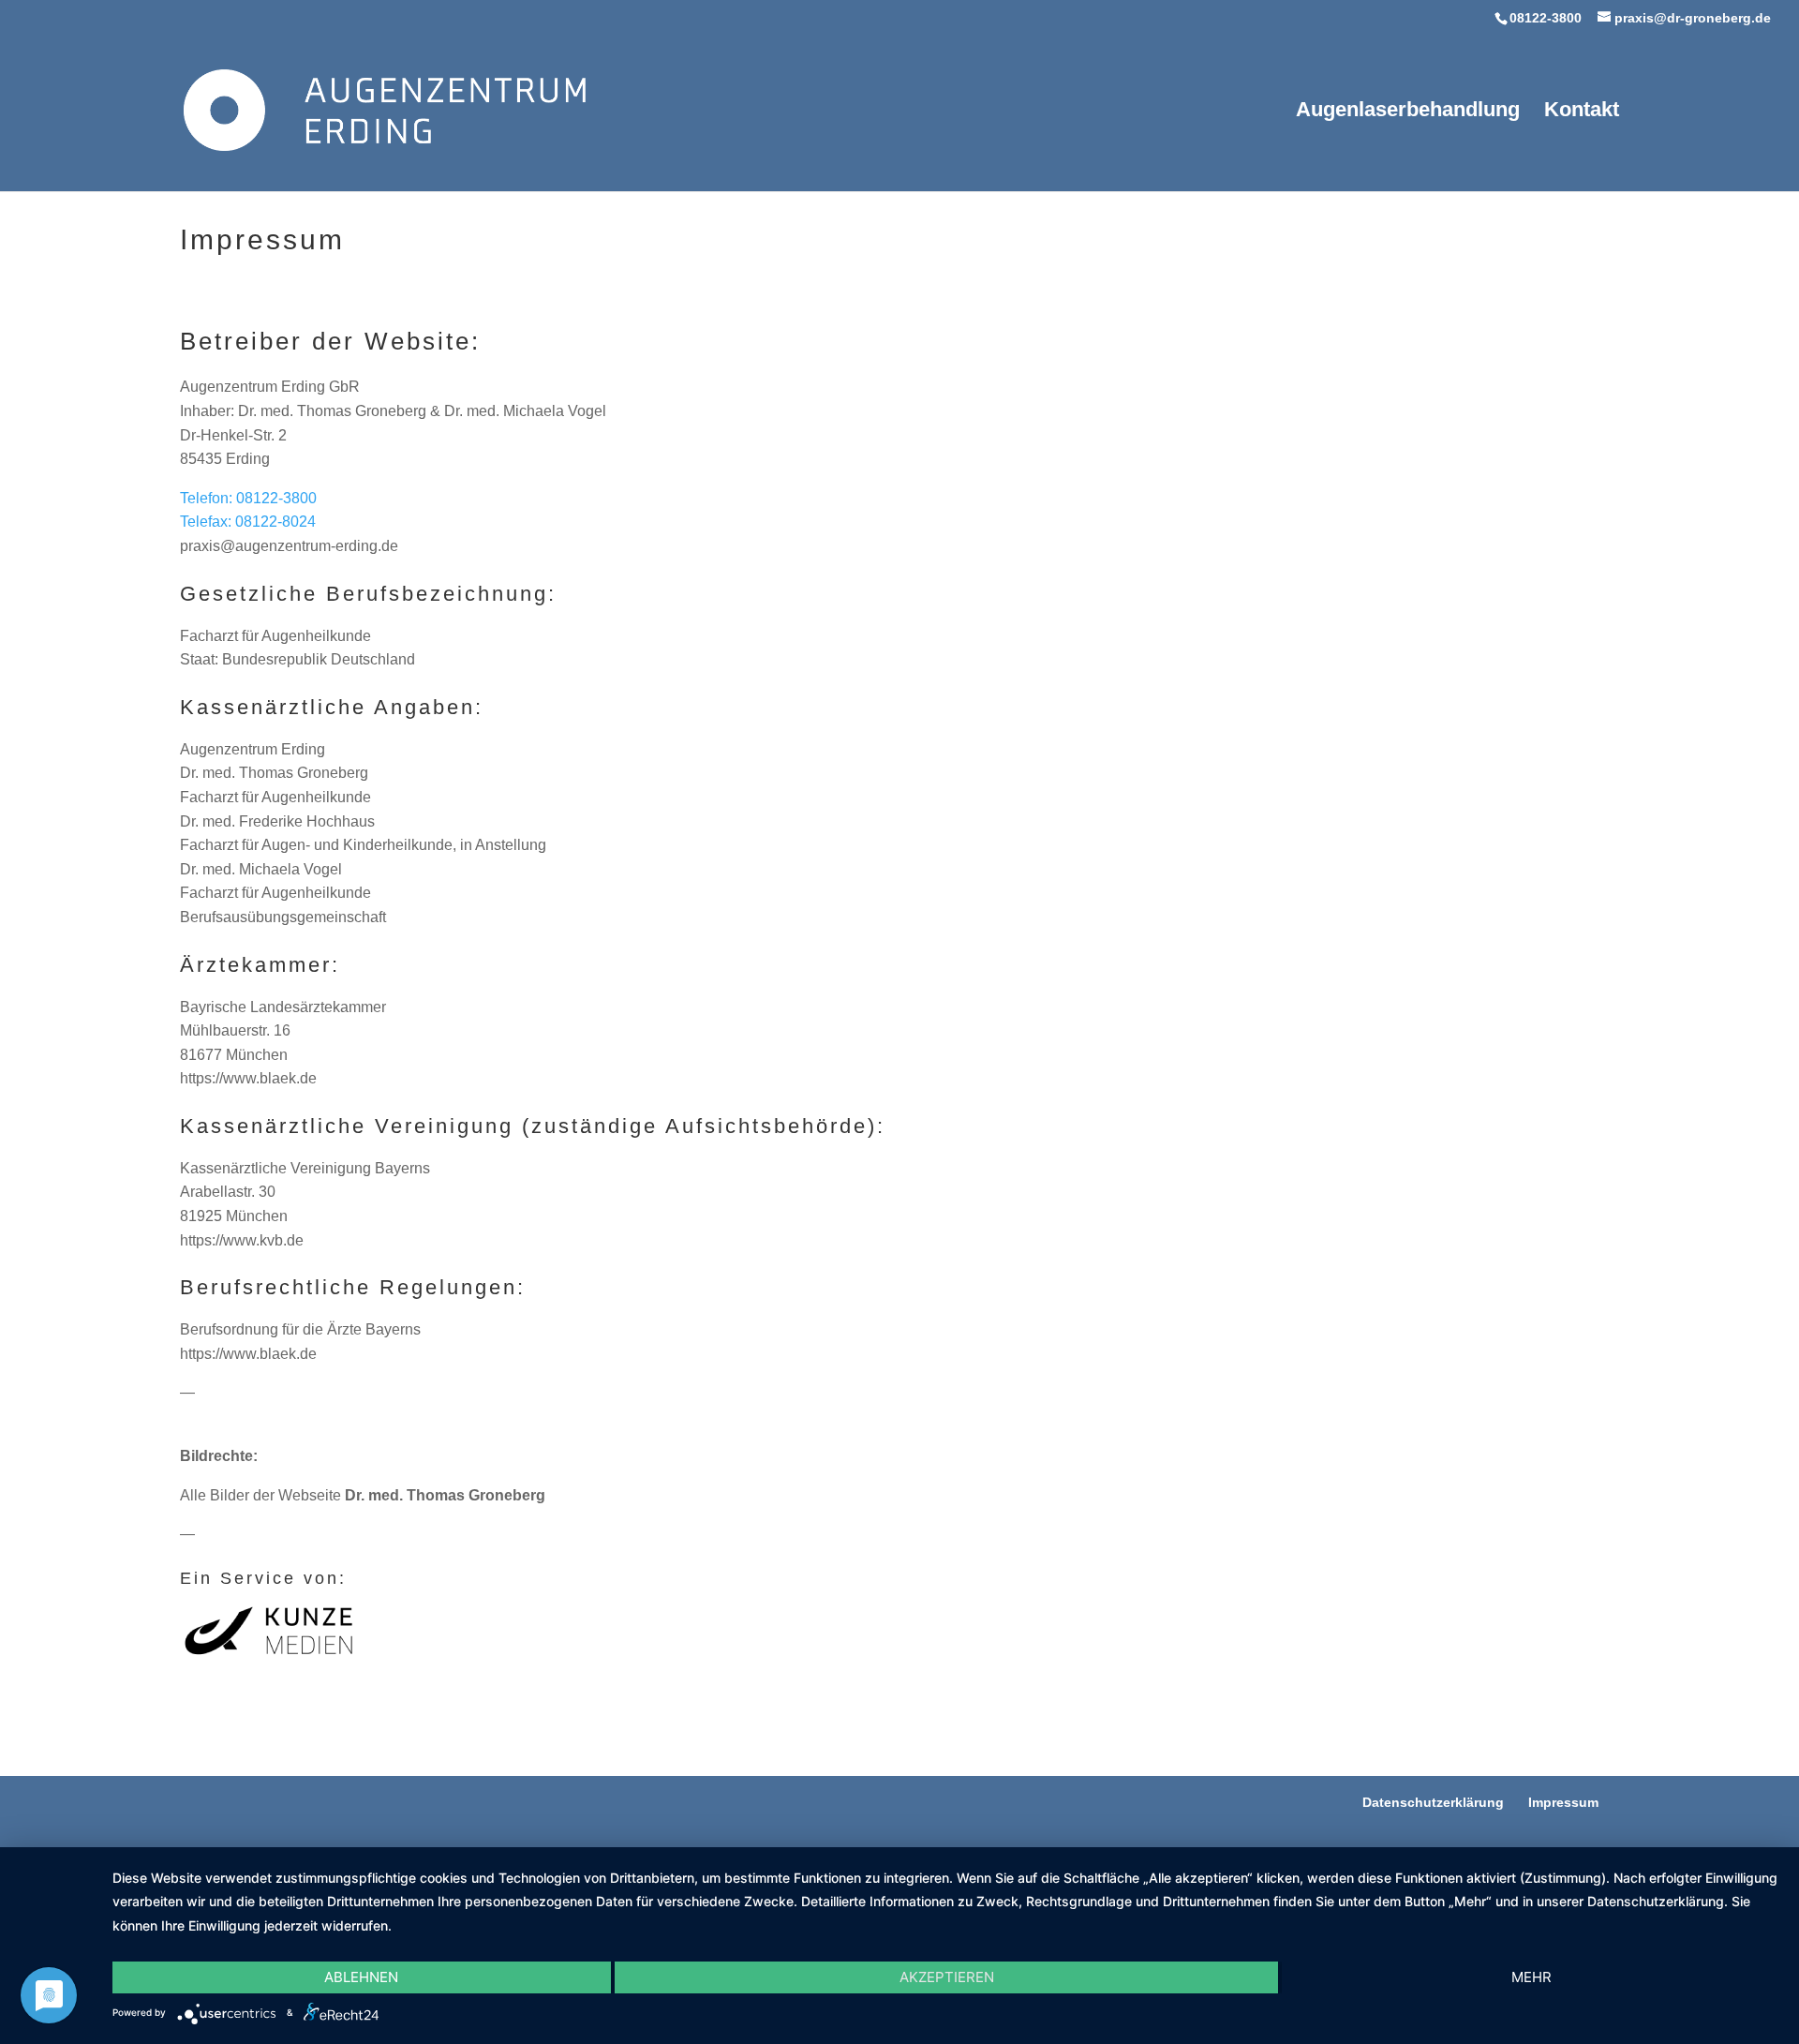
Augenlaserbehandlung (1408, 112)
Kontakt (1582, 112)
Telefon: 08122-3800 (248, 498)
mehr (1531, 1977)
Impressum (1563, 1802)
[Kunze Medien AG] (269, 1656)
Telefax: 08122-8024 (248, 522)
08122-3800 (1546, 18)
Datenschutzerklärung (1433, 1802)
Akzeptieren (947, 1977)
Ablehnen (361, 1977)
